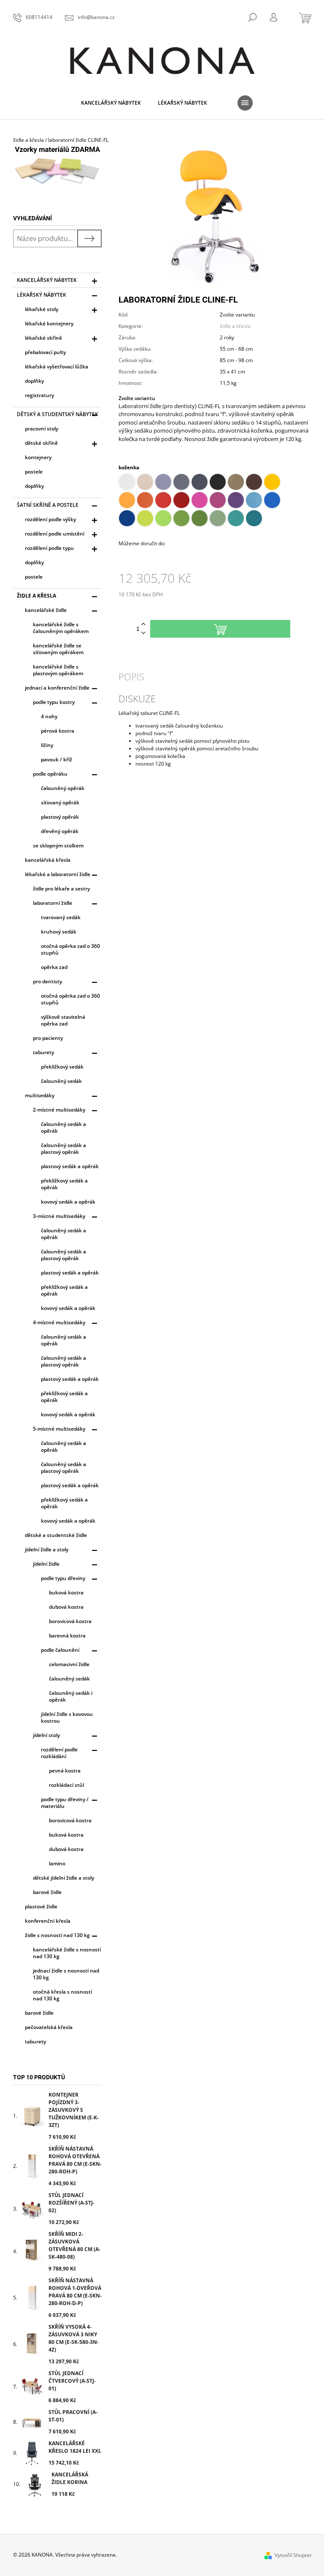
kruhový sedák (59, 932)
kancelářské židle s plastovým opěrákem (58, 670)
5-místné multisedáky (59, 1429)
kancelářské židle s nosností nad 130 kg (67, 1953)
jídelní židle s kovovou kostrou (67, 1717)
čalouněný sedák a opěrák (63, 1127)
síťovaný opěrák (60, 802)
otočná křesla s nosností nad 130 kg (62, 1995)
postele (34, 472)
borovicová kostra (70, 1621)
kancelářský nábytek (47, 280)
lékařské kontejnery (49, 323)
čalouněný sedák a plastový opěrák (63, 1149)
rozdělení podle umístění (55, 534)
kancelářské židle (46, 610)
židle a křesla (36, 596)
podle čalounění (60, 1650)
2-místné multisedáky (59, 1110)
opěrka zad (54, 967)
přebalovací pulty (45, 352)
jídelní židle (46, 1564)
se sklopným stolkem (58, 846)
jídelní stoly (46, 1735)
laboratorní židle (53, 903)
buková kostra (66, 1592)
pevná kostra (65, 1771)
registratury (39, 395)
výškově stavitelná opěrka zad (63, 1020)
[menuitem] (111, 103)
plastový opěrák (60, 817)
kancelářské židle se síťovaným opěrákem (58, 649)
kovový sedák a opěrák (68, 1202)
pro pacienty (48, 1038)
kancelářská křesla (48, 860)
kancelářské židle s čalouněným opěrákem (61, 628)
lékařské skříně (43, 338)
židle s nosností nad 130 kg (57, 1935)
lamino (57, 1863)
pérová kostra (58, 731)
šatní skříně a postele (48, 505)
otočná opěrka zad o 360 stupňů (70, 949)
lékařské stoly (42, 309)
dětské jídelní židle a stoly (63, 1878)
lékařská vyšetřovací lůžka (57, 367)
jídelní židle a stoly (47, 1549)
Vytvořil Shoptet (293, 2555)
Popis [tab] (131, 676)
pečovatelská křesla (49, 2027)
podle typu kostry (54, 702)
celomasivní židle (69, 1664)
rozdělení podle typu (49, 548)
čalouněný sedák (61, 1081)
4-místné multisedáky (59, 1322)
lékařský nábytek (42, 295)
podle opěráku (50, 774)
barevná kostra (67, 1636)
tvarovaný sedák (61, 917)
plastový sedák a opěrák (70, 1166)
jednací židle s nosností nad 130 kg (66, 1974)
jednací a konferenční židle (57, 688)
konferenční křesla (48, 1921)
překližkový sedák (62, 1067)
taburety (43, 1052)
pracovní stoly (42, 429)
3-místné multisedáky (59, 1216)
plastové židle (41, 1906)
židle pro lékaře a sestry (61, 889)
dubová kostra (66, 1607)
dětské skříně (41, 443)
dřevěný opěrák (60, 831)
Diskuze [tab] (137, 698)
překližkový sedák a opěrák (64, 1184)
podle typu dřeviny (63, 1578)
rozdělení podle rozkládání (59, 1753)
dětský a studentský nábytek (58, 414)
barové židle (47, 1892)
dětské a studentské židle (56, 1535)
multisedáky (40, 1095)
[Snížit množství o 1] (143, 633)
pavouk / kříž (57, 759)
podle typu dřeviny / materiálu (65, 1803)
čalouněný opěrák (63, 788)
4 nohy (49, 716)
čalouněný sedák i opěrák (71, 1696)
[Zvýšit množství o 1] (143, 624)
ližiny (47, 745)
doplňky (34, 381)
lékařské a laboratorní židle (58, 874)
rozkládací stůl (66, 1785)
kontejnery (38, 457)
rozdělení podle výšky (50, 519)
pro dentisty (47, 981)
